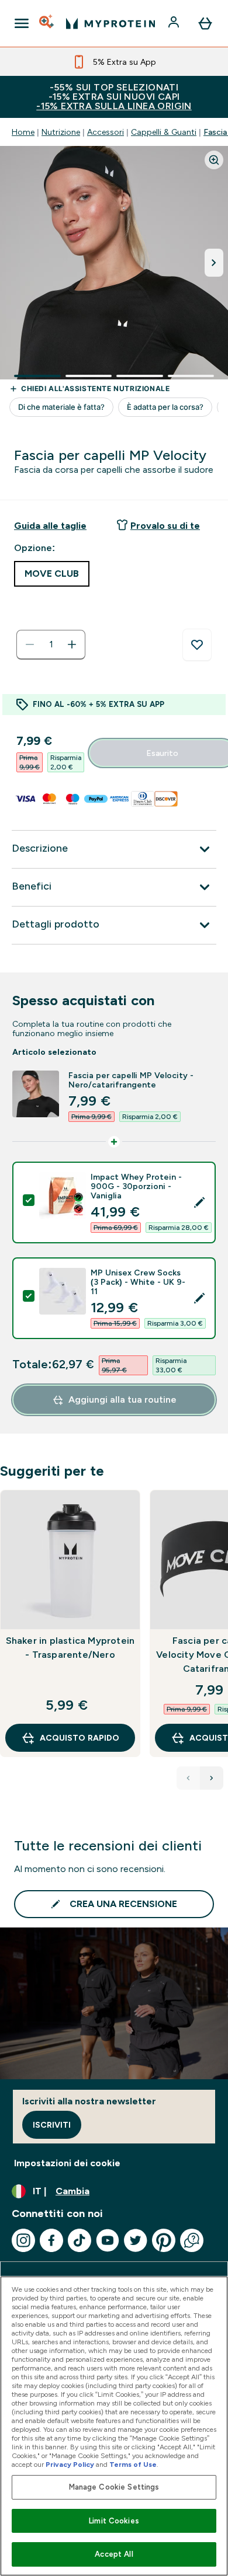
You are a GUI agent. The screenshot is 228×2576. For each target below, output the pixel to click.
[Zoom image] (214, 160)
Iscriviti (52, 2125)
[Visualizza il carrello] (205, 23)
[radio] (52, 574)
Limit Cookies (114, 2521)
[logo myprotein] (110, 23)
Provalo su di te (165, 526)
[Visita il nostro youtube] (108, 2240)
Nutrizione (61, 132)
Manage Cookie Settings (114, 2487)
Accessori (106, 132)
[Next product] (212, 1778)
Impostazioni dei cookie (67, 2163)
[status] (51, 644)
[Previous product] (188, 1778)
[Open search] (47, 23)
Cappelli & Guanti (164, 132)
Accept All (114, 2554)
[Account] (175, 23)
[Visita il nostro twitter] (136, 2240)
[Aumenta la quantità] (72, 644)
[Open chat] (192, 2240)
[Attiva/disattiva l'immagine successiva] (214, 263)
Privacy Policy (70, 2465)
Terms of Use (133, 2465)
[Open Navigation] (22, 23)
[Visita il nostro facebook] (51, 2240)
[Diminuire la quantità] (30, 644)
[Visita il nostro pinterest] (164, 2240)
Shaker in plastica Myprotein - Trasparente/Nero (70, 1648)
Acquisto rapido (80, 1738)
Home (23, 132)
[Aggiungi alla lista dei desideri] (197, 645)
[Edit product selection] (199, 1202)
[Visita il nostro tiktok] (80, 2240)
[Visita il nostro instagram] (23, 2240)
